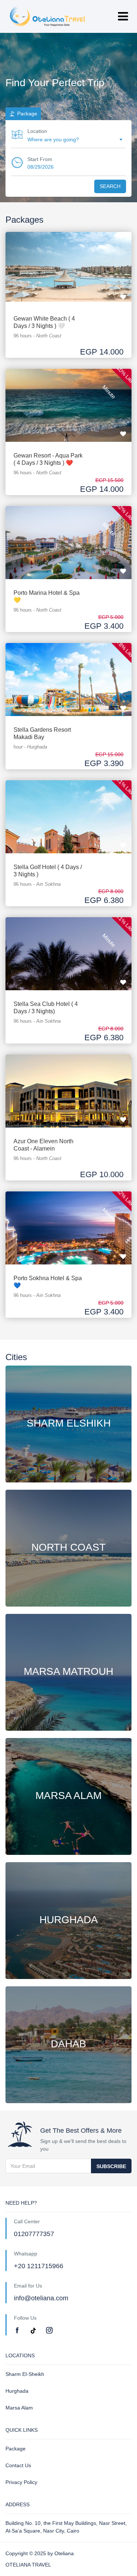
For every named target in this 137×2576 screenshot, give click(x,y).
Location (37, 131)
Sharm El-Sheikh (25, 2374)
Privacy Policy (21, 2482)
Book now (68, 261)
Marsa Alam (19, 2408)
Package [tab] (26, 114)
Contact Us (18, 2465)
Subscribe (111, 2166)
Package (16, 2449)
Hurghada (17, 2391)
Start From (40, 159)
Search (110, 186)
